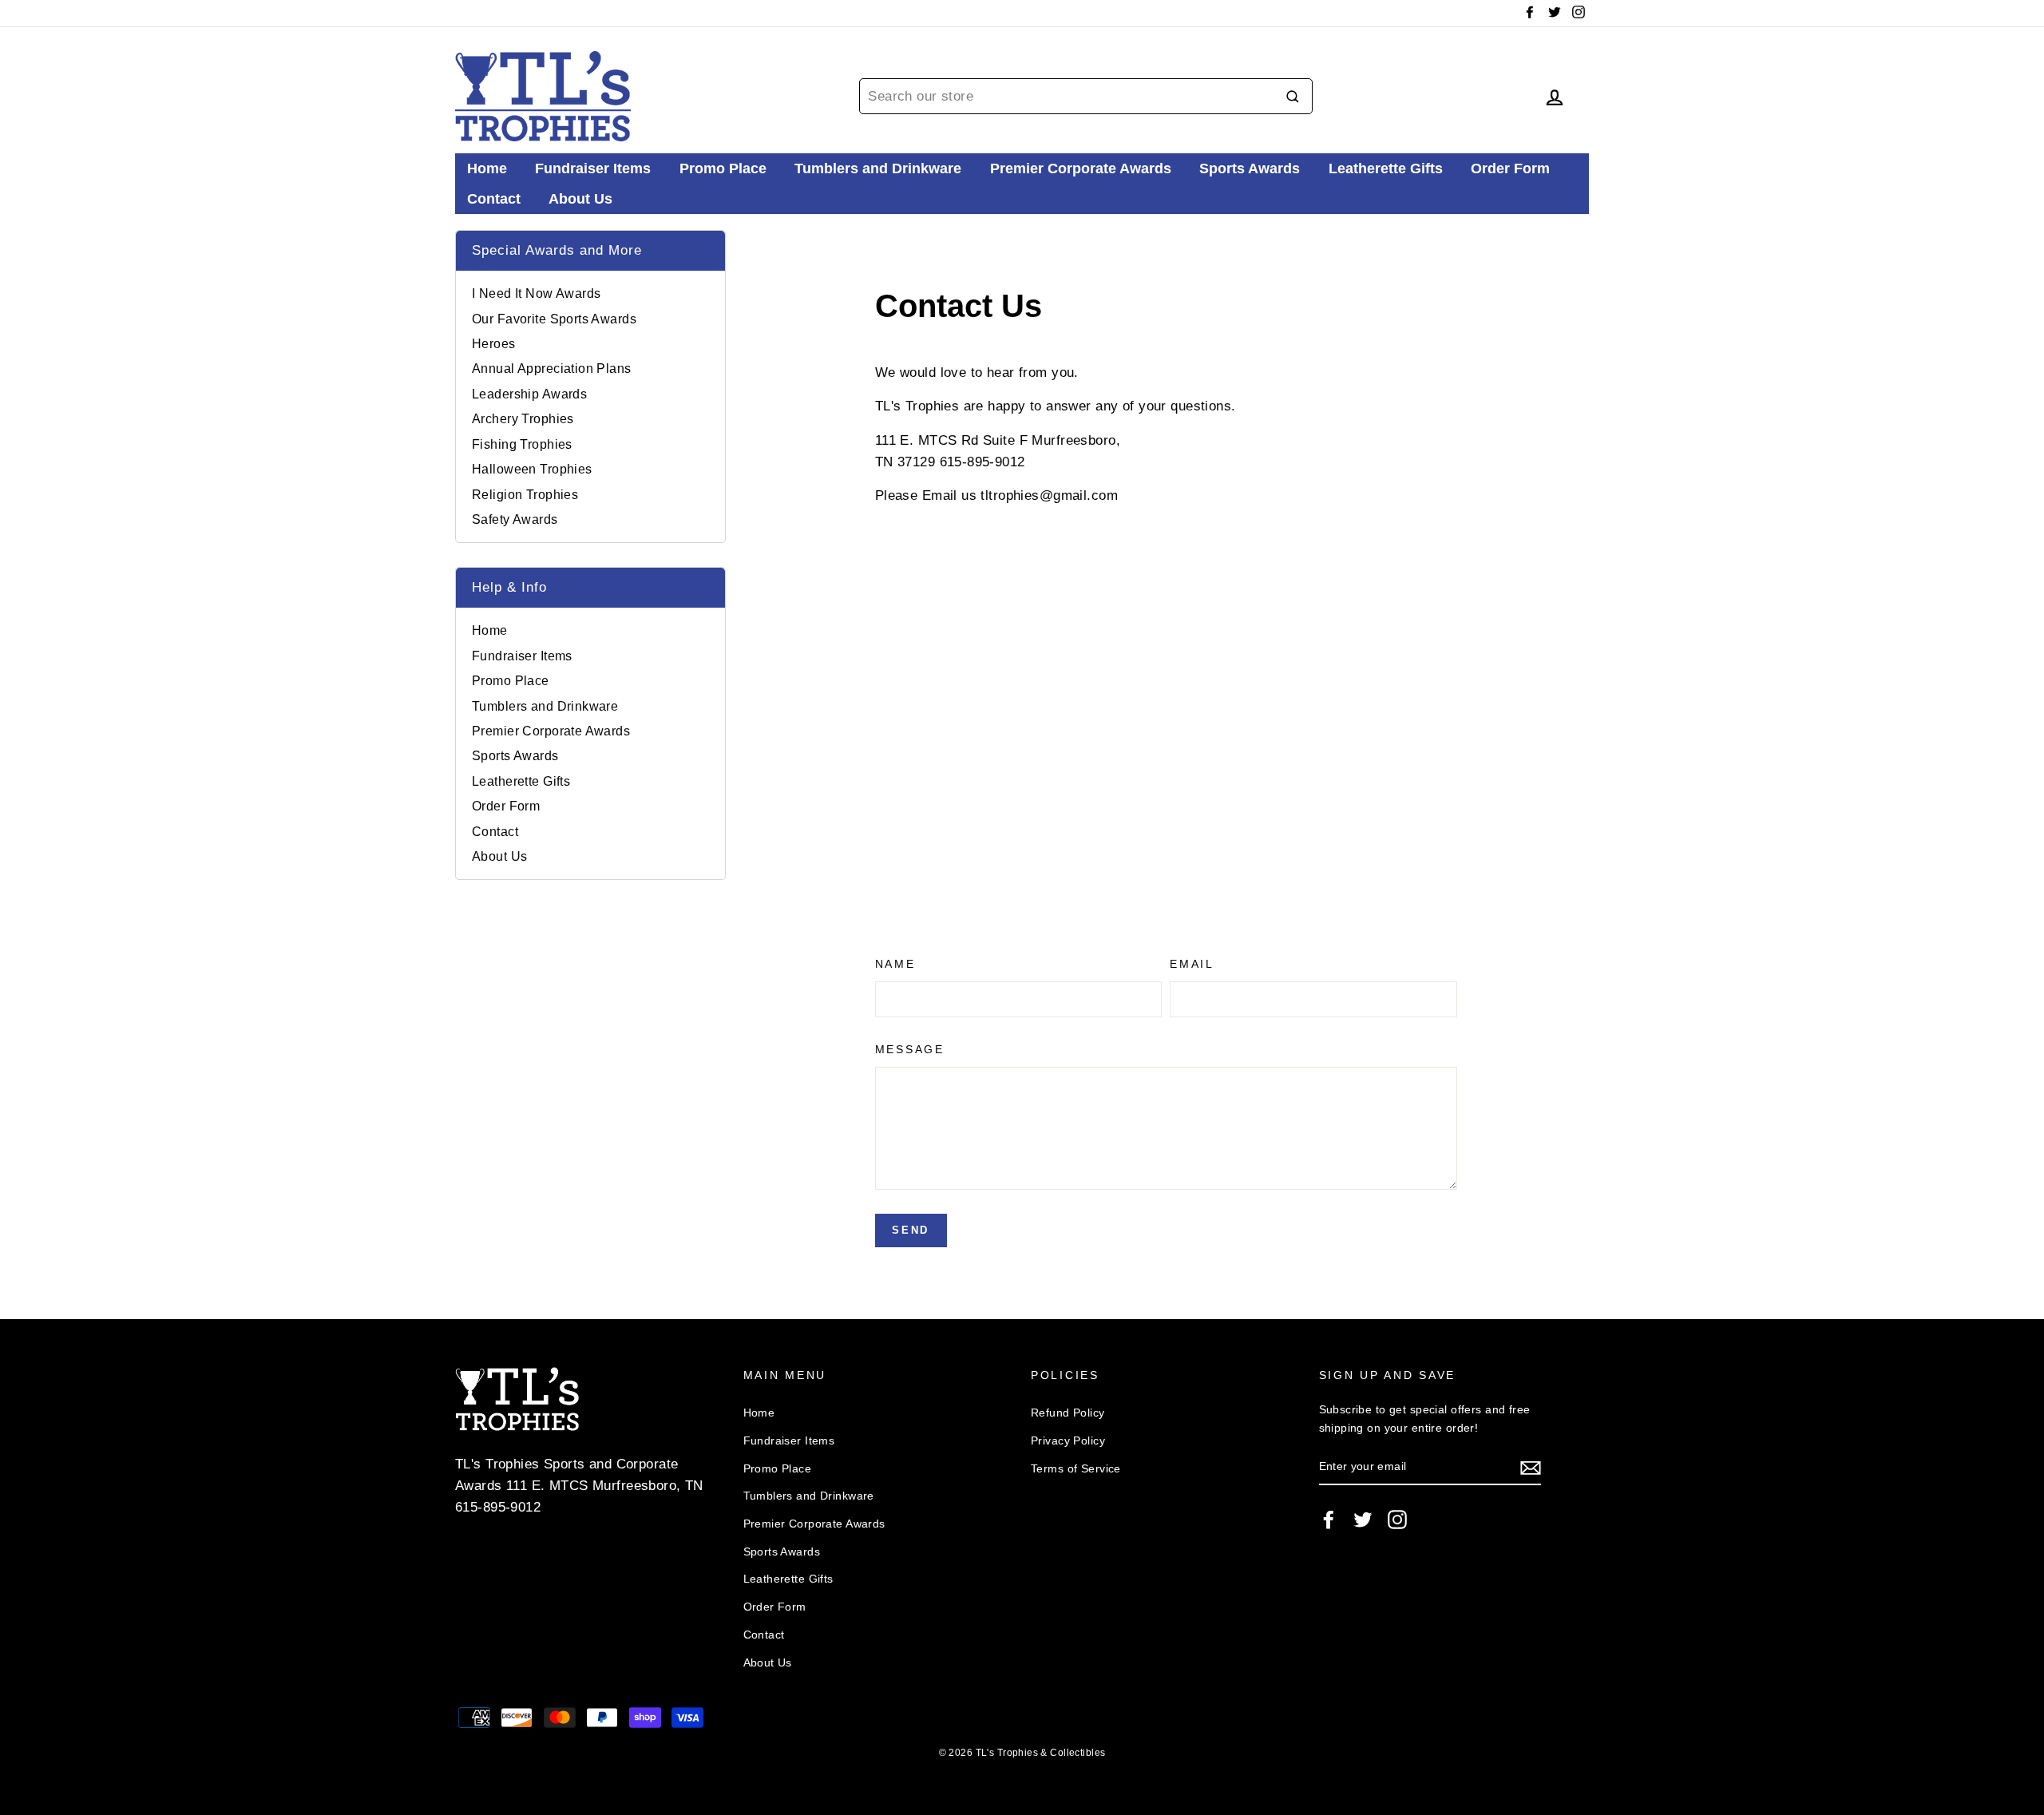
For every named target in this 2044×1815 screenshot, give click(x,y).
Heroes (494, 344)
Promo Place (723, 168)
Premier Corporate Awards (1081, 168)
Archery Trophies (523, 419)
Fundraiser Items (593, 168)
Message (910, 1050)
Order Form (1510, 168)
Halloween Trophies (532, 469)
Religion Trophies (525, 495)
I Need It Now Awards (537, 293)
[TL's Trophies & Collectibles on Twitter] (1363, 1519)
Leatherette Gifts (1386, 168)
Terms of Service (1076, 1468)
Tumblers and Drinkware (878, 168)
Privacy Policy (1068, 1441)
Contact (494, 199)
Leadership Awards (529, 394)
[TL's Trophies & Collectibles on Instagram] (1397, 1519)
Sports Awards (1250, 168)
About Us (580, 199)
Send (910, 1230)
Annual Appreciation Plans (552, 369)
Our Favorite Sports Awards (554, 319)
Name (895, 964)
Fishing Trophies (522, 444)
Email (1192, 964)
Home (487, 168)
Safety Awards (515, 519)
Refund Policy (1068, 1413)
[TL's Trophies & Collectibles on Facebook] (1329, 1519)
